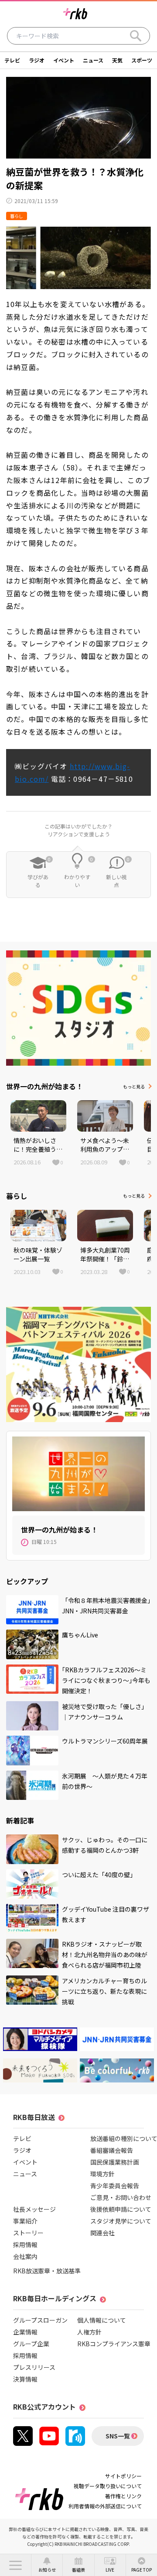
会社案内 (25, 2256)
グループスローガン (40, 2320)
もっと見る (134, 1086)
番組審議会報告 (112, 2150)
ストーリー (28, 2233)
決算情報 (25, 2379)
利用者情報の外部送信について (105, 2506)
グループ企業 (31, 2344)
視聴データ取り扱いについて (108, 2486)
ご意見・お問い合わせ (121, 2197)
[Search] (136, 36)
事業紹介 (25, 2221)
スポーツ (142, 60)
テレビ (12, 60)
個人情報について (102, 2320)
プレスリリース (34, 2367)
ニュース (93, 60)
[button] (15, 2565)
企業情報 (25, 2332)
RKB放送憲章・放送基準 (47, 2271)
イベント (64, 60)
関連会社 (102, 2233)
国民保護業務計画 (115, 2162)
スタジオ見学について (121, 2221)
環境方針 (102, 2174)
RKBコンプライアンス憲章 (114, 2344)
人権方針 (89, 2332)
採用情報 (25, 2245)
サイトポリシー (123, 2476)
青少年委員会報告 (115, 2186)
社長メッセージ (34, 2209)
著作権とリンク (123, 2496)
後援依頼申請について (121, 2209)
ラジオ (37, 60)
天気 (117, 60)
